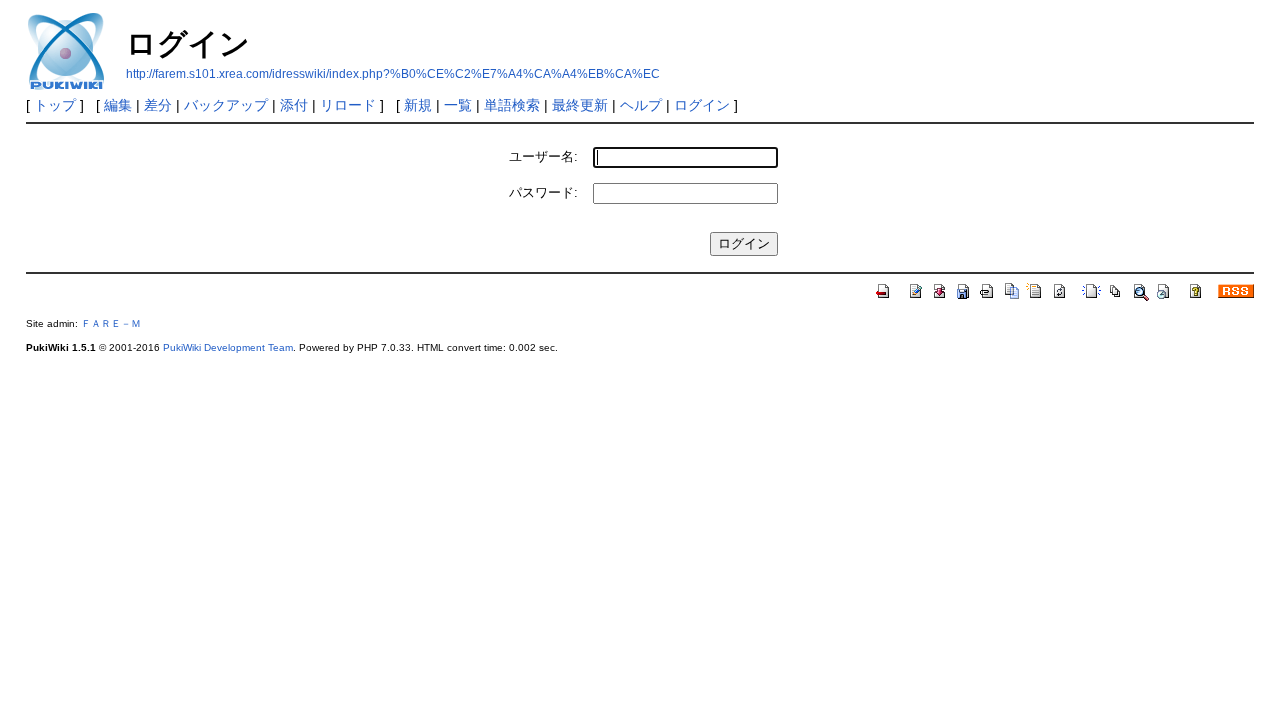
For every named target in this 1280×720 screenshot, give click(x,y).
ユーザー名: (543, 156)
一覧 (458, 105)
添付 (294, 105)
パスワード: (543, 192)
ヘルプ (641, 105)
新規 (418, 105)
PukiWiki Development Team (228, 347)
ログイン (702, 105)
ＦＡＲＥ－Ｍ (111, 323)
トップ (55, 105)
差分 (158, 105)
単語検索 (512, 105)
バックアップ (226, 105)
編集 (118, 105)
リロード (348, 105)
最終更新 (580, 105)
